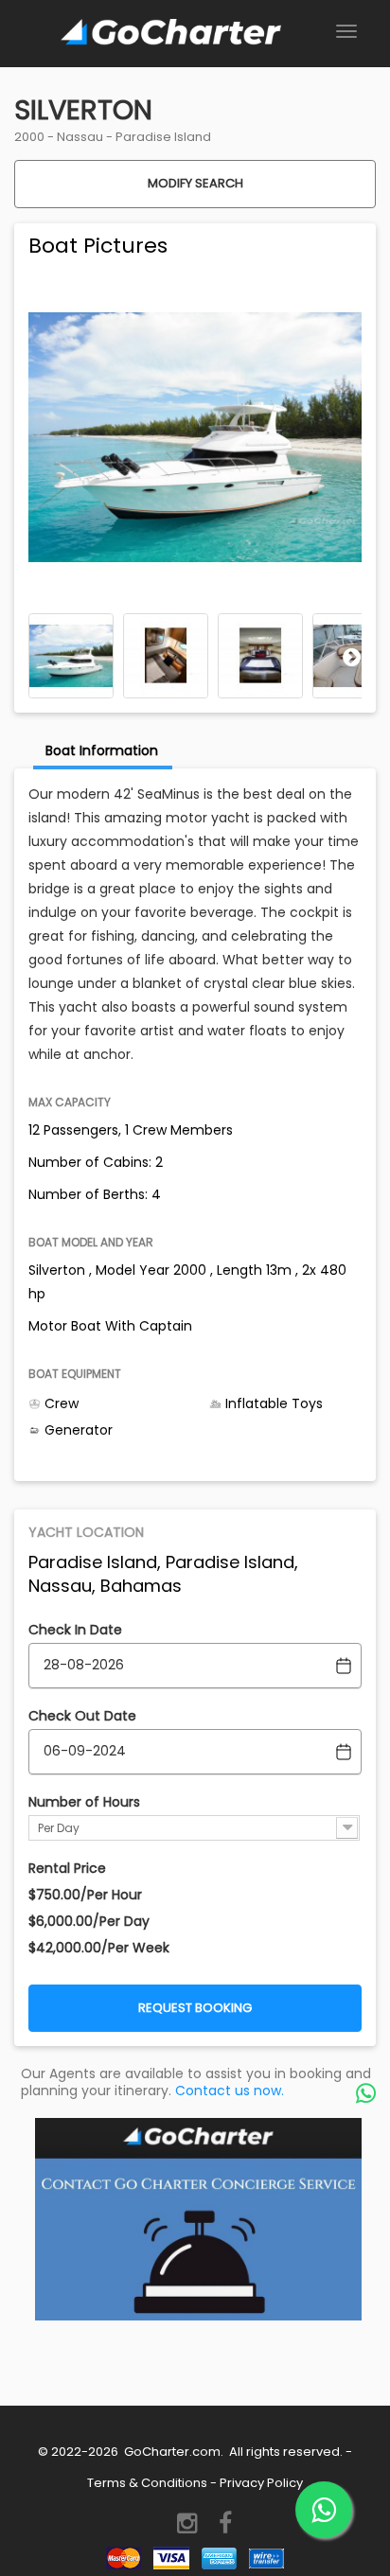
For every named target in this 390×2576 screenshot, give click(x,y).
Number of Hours (84, 1802)
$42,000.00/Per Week (99, 1948)
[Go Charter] (170, 34)
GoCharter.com (171, 2452)
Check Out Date (82, 1716)
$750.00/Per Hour (85, 1895)
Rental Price (67, 1868)
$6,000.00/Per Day (89, 1921)
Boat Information (102, 750)
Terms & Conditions (147, 2483)
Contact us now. (230, 2091)
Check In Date (75, 1630)
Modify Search (195, 183)
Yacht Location (86, 1532)
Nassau (80, 137)
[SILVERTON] (71, 656)
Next (352, 657)
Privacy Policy (261, 2483)
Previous (38, 657)
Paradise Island (163, 137)
